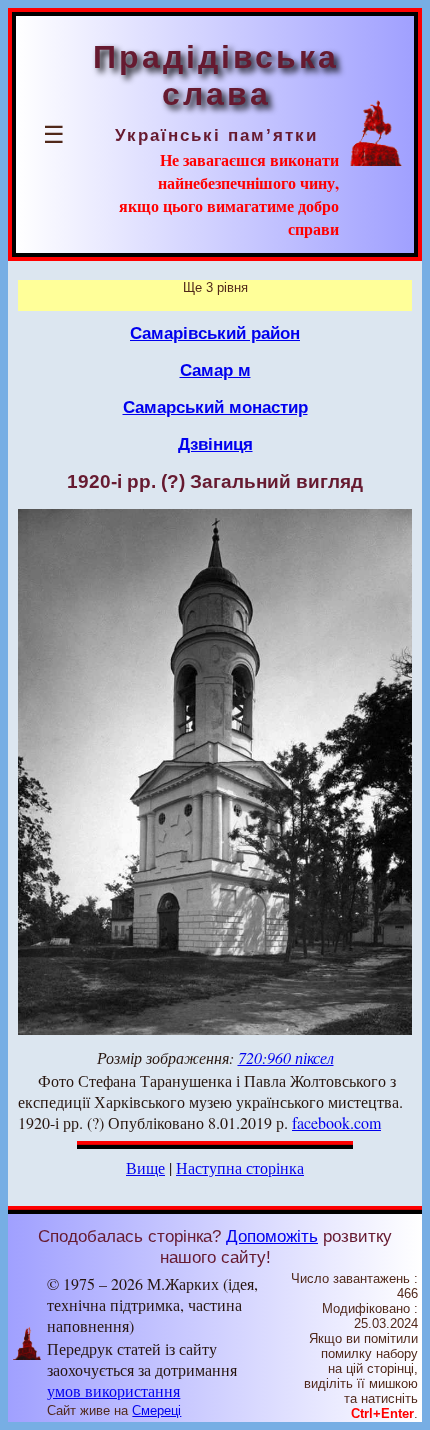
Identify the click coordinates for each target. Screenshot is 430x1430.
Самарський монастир (215, 407)
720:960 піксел (286, 1057)
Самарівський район (215, 333)
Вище (145, 1167)
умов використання (113, 1390)
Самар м (215, 370)
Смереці (156, 1410)
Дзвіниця (215, 444)
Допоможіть (272, 1236)
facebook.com (336, 1122)
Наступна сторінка (240, 1167)
